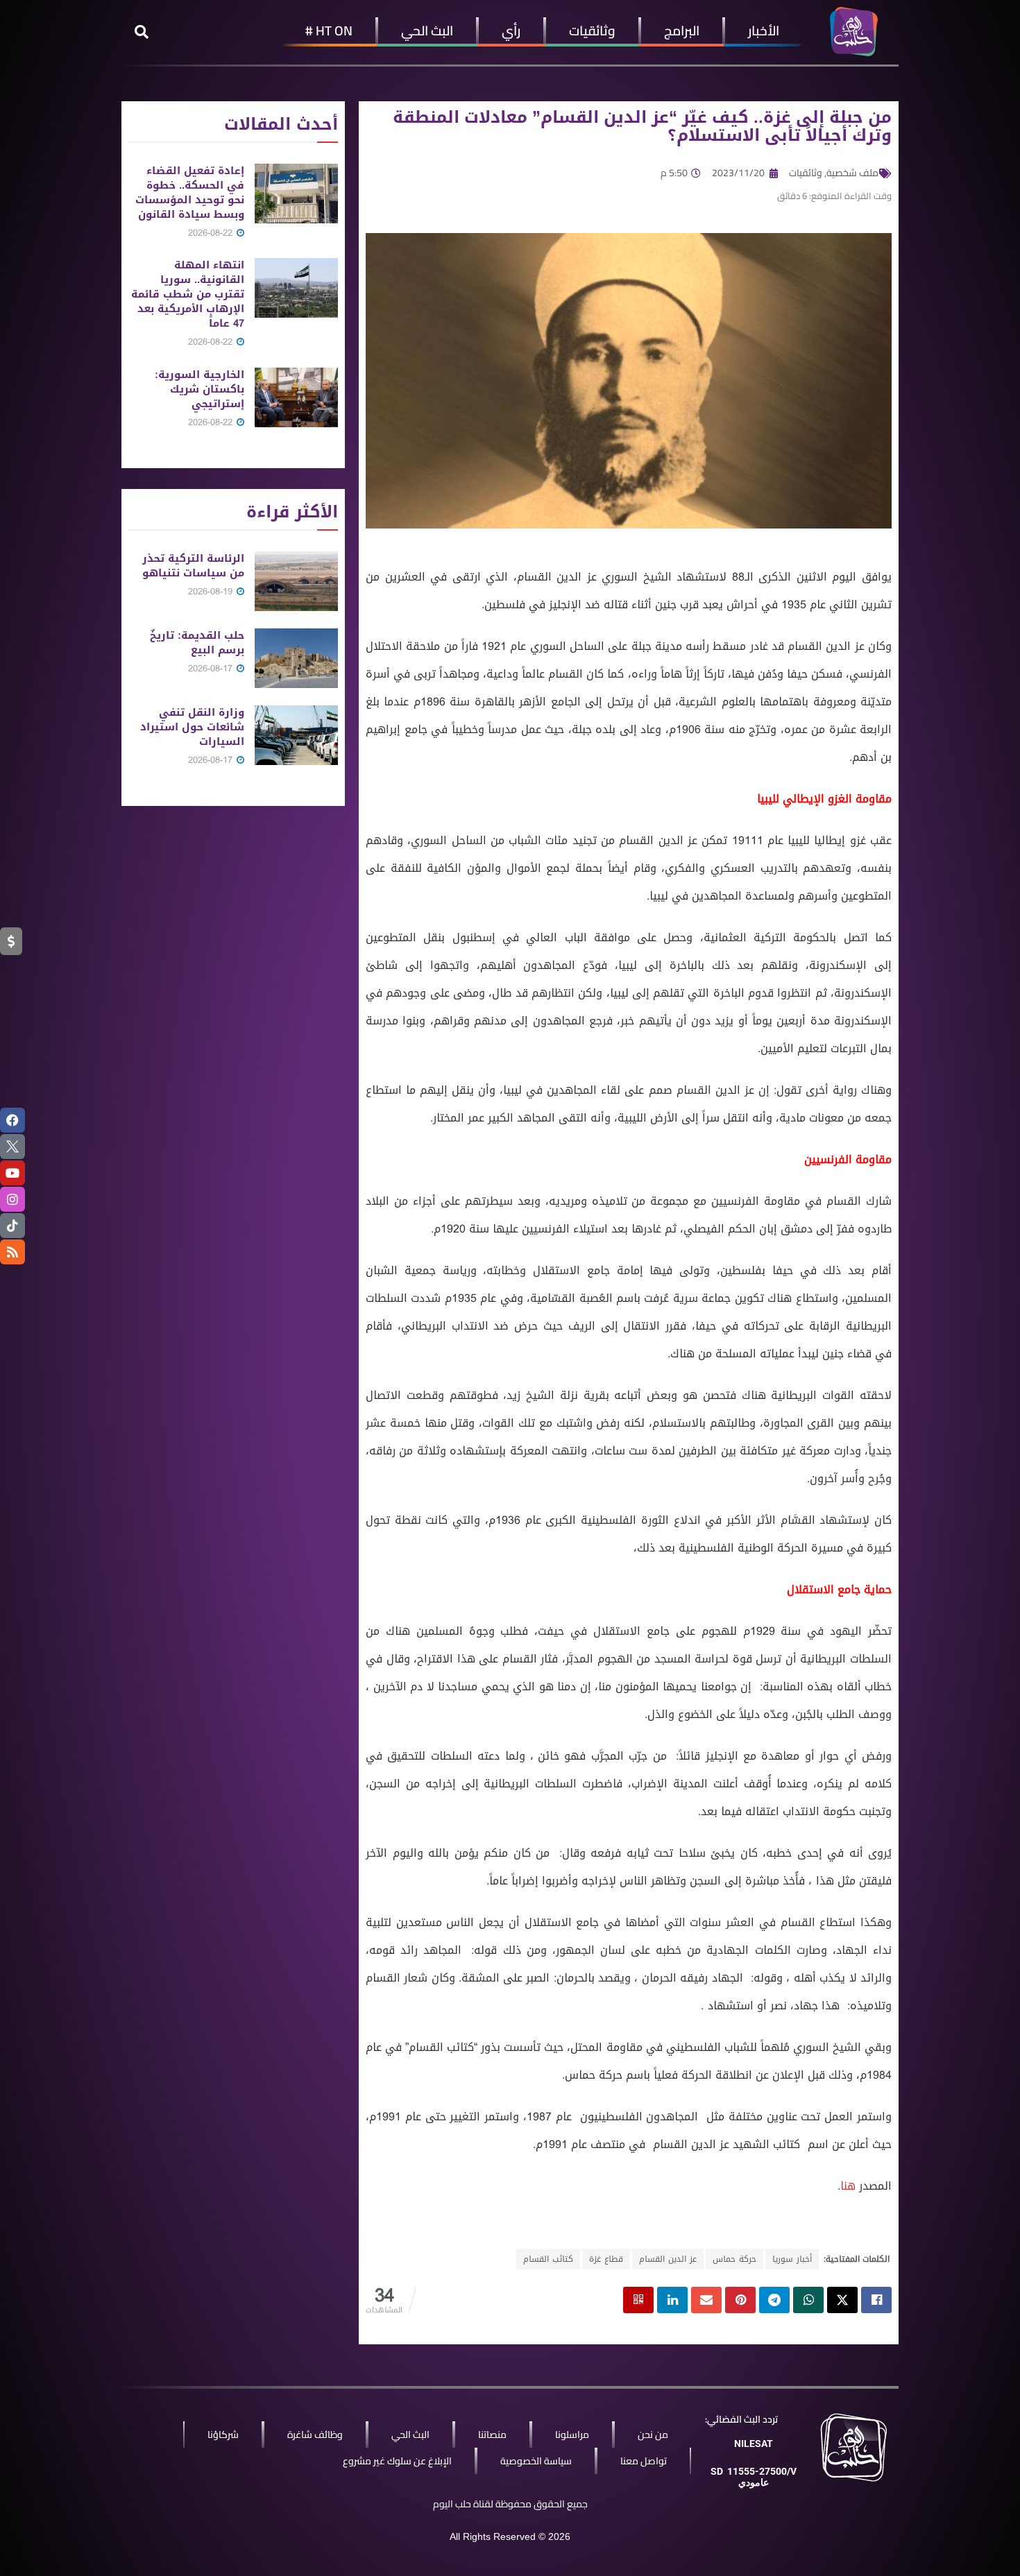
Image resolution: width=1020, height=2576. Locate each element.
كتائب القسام (548, 2259)
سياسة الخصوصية (536, 2461)
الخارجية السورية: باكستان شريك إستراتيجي (199, 389)
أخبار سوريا (792, 2259)
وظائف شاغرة (315, 2435)
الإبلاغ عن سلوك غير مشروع (397, 2461)
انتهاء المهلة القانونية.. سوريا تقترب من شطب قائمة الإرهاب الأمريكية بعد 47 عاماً (188, 294)
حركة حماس (734, 2259)
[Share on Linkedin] (672, 2300)
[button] (142, 32)
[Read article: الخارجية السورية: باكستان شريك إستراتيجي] (296, 397)
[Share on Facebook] (876, 2300)
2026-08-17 (212, 668)
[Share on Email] (706, 2300)
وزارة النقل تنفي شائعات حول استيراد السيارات (192, 727)
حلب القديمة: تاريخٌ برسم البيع (197, 643)
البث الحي (427, 31)
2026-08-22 (212, 233)
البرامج (682, 31)
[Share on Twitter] (842, 2300)
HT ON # (329, 31)
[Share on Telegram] (774, 2300)
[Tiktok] (12, 1226)
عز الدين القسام (668, 2259)
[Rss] (12, 1252)
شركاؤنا (223, 2435)
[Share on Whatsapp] (808, 2300)
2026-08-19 (212, 591)
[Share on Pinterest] (740, 2300)
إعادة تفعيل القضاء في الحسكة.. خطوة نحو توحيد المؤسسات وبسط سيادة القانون (190, 192)
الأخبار (764, 31)
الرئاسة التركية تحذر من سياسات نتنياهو (193, 566)
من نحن (653, 2435)
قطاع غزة (606, 2259)
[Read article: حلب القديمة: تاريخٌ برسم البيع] (296, 658)
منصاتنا (492, 2435)
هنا (848, 2186)
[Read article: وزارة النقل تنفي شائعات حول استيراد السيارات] (296, 735)
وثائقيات (592, 31)
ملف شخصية (852, 173)
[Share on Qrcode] (638, 2300)
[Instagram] (12, 1199)
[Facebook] (12, 1120)
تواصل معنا (644, 2461)
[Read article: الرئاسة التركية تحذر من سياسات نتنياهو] (296, 581)
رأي (511, 31)
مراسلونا (572, 2435)
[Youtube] (12, 1173)
